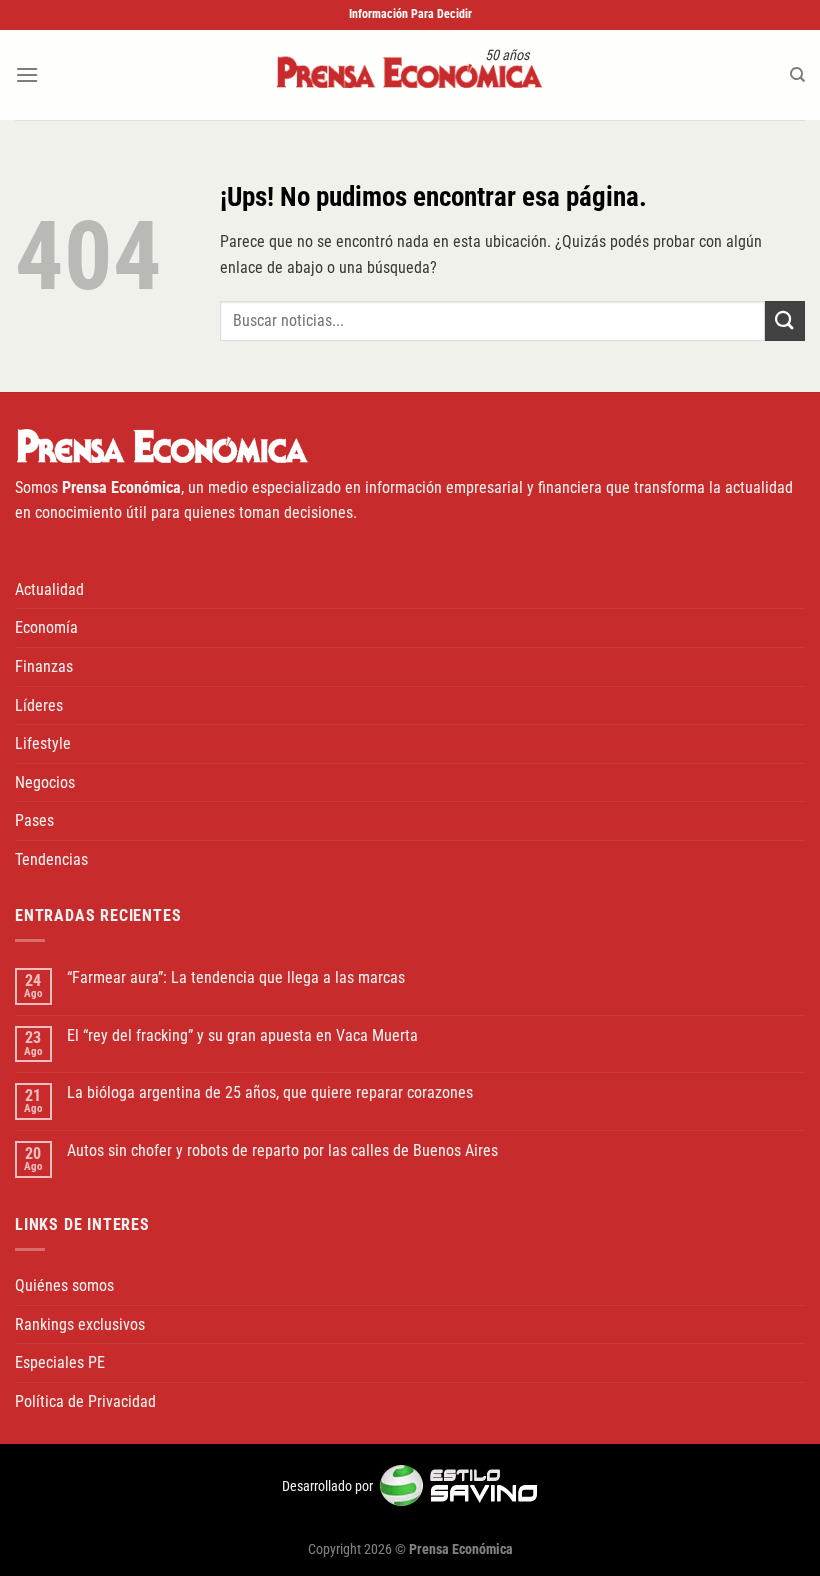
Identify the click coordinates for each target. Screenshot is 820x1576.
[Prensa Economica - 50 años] (410, 74)
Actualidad (49, 589)
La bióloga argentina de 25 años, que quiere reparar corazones (270, 1092)
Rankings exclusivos (80, 1324)
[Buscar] (797, 75)
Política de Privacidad (85, 1401)
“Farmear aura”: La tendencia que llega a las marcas (236, 977)
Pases (34, 820)
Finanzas (44, 666)
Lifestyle (43, 743)
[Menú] (27, 74)
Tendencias (51, 859)
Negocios (45, 782)
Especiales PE (60, 1362)
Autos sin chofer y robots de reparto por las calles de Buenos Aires (282, 1150)
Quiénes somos (64, 1285)
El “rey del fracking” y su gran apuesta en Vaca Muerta (242, 1035)
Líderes (39, 705)
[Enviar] (785, 320)
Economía (46, 627)
